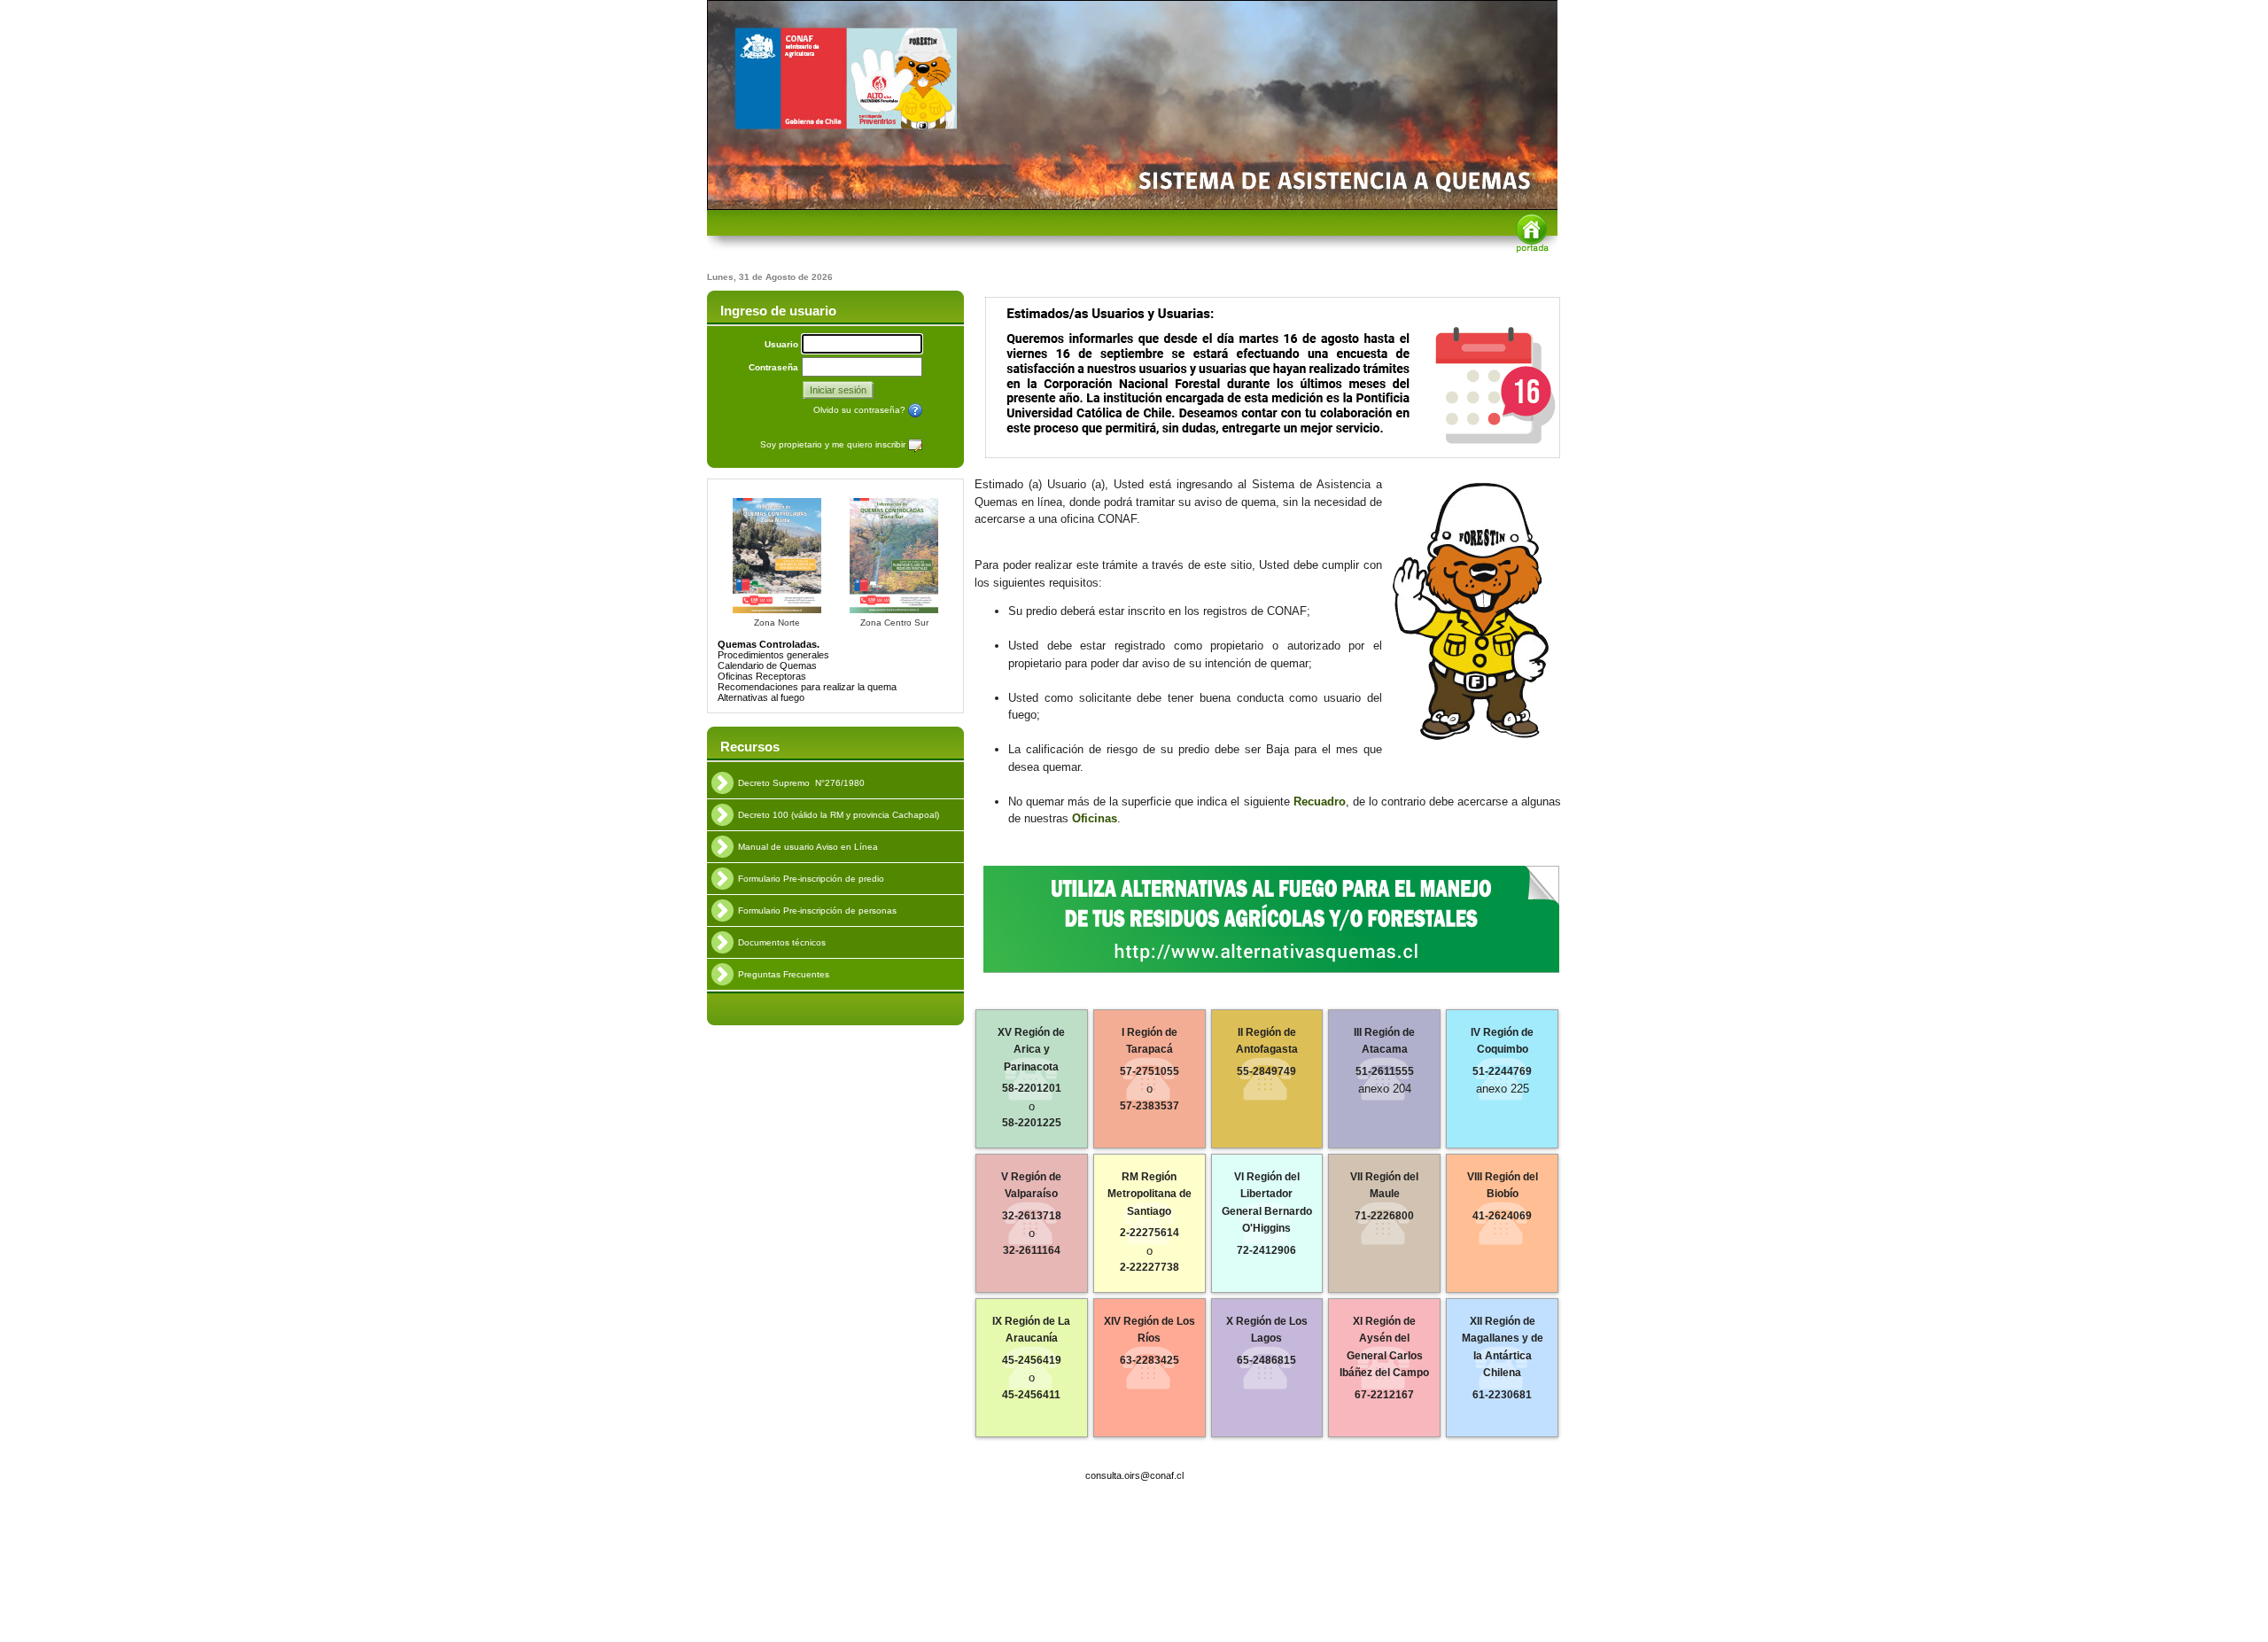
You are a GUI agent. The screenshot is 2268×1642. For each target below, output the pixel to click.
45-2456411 (1031, 1395)
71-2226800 (1384, 1216)
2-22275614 (1150, 1233)
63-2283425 (1150, 1360)
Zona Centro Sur (894, 623)
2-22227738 (1150, 1267)
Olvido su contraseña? (861, 410)
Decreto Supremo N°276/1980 (801, 783)
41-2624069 (1502, 1216)
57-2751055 (1150, 1071)
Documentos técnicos (782, 942)
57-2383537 (1150, 1106)
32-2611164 (1032, 1250)
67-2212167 (1384, 1395)
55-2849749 (1266, 1071)
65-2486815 (1266, 1360)
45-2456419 (1032, 1360)
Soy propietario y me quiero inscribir (834, 444)
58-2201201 (1032, 1088)
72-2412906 (1266, 1250)
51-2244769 (1502, 1071)
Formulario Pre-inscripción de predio (811, 879)
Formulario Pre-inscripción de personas (817, 910)
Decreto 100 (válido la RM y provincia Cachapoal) (839, 815)
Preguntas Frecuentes (784, 974)
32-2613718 (1032, 1216)
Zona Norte (777, 623)
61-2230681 (1502, 1395)
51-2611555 (1385, 1071)
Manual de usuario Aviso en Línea (808, 847)
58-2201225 (1032, 1123)
